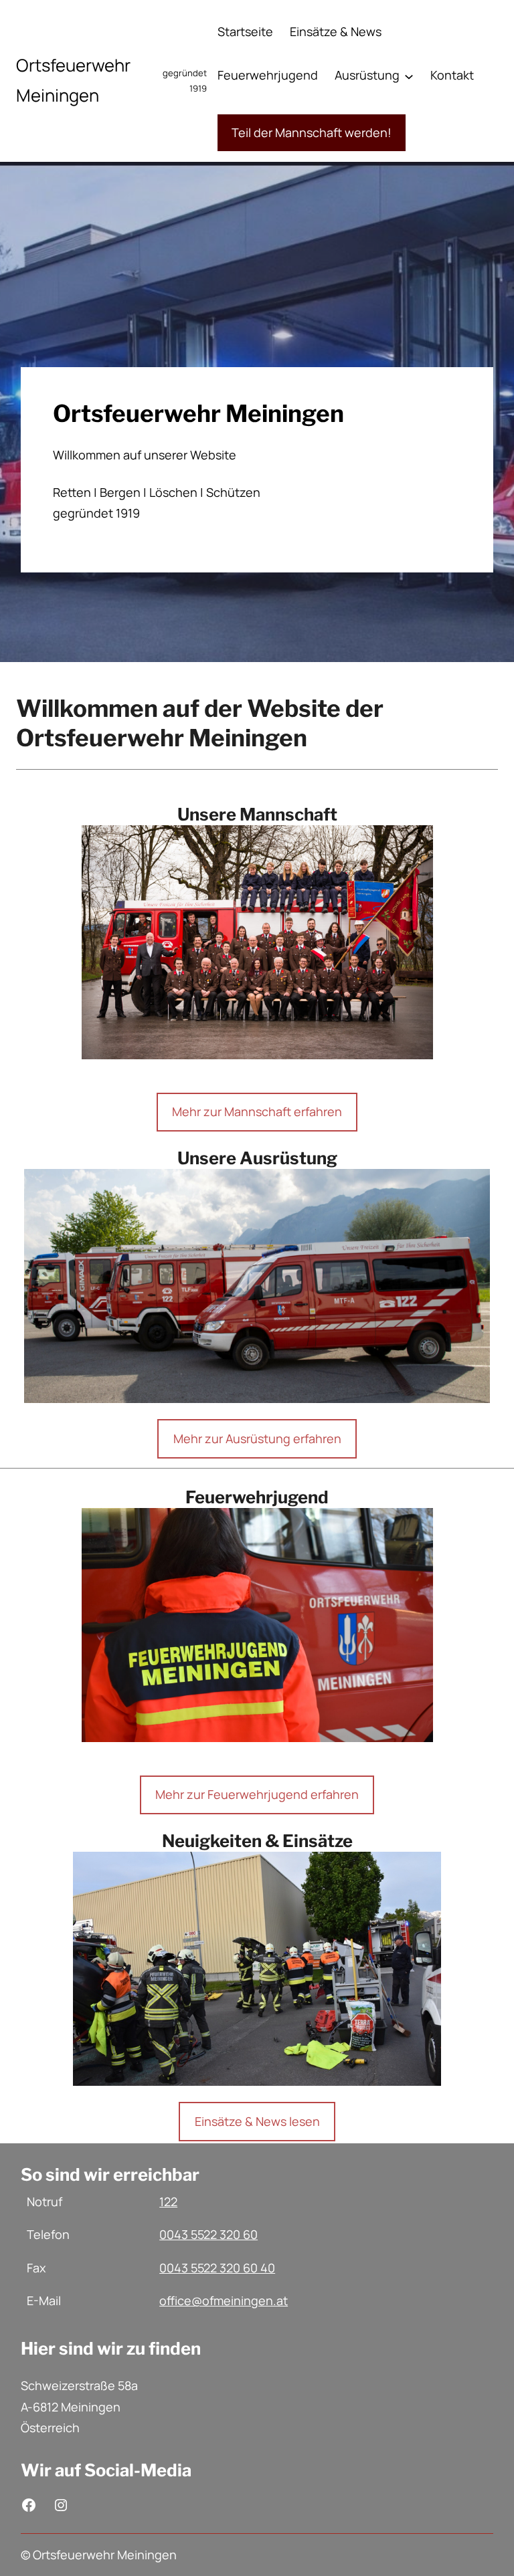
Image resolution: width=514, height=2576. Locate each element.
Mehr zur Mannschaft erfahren (257, 1111)
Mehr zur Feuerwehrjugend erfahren (257, 1794)
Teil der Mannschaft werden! (312, 132)
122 (168, 2202)
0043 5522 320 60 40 (217, 2268)
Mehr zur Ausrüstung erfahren (257, 1438)
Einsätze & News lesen (257, 2121)
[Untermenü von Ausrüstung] (409, 76)
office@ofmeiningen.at (224, 2300)
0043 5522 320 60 (208, 2234)
